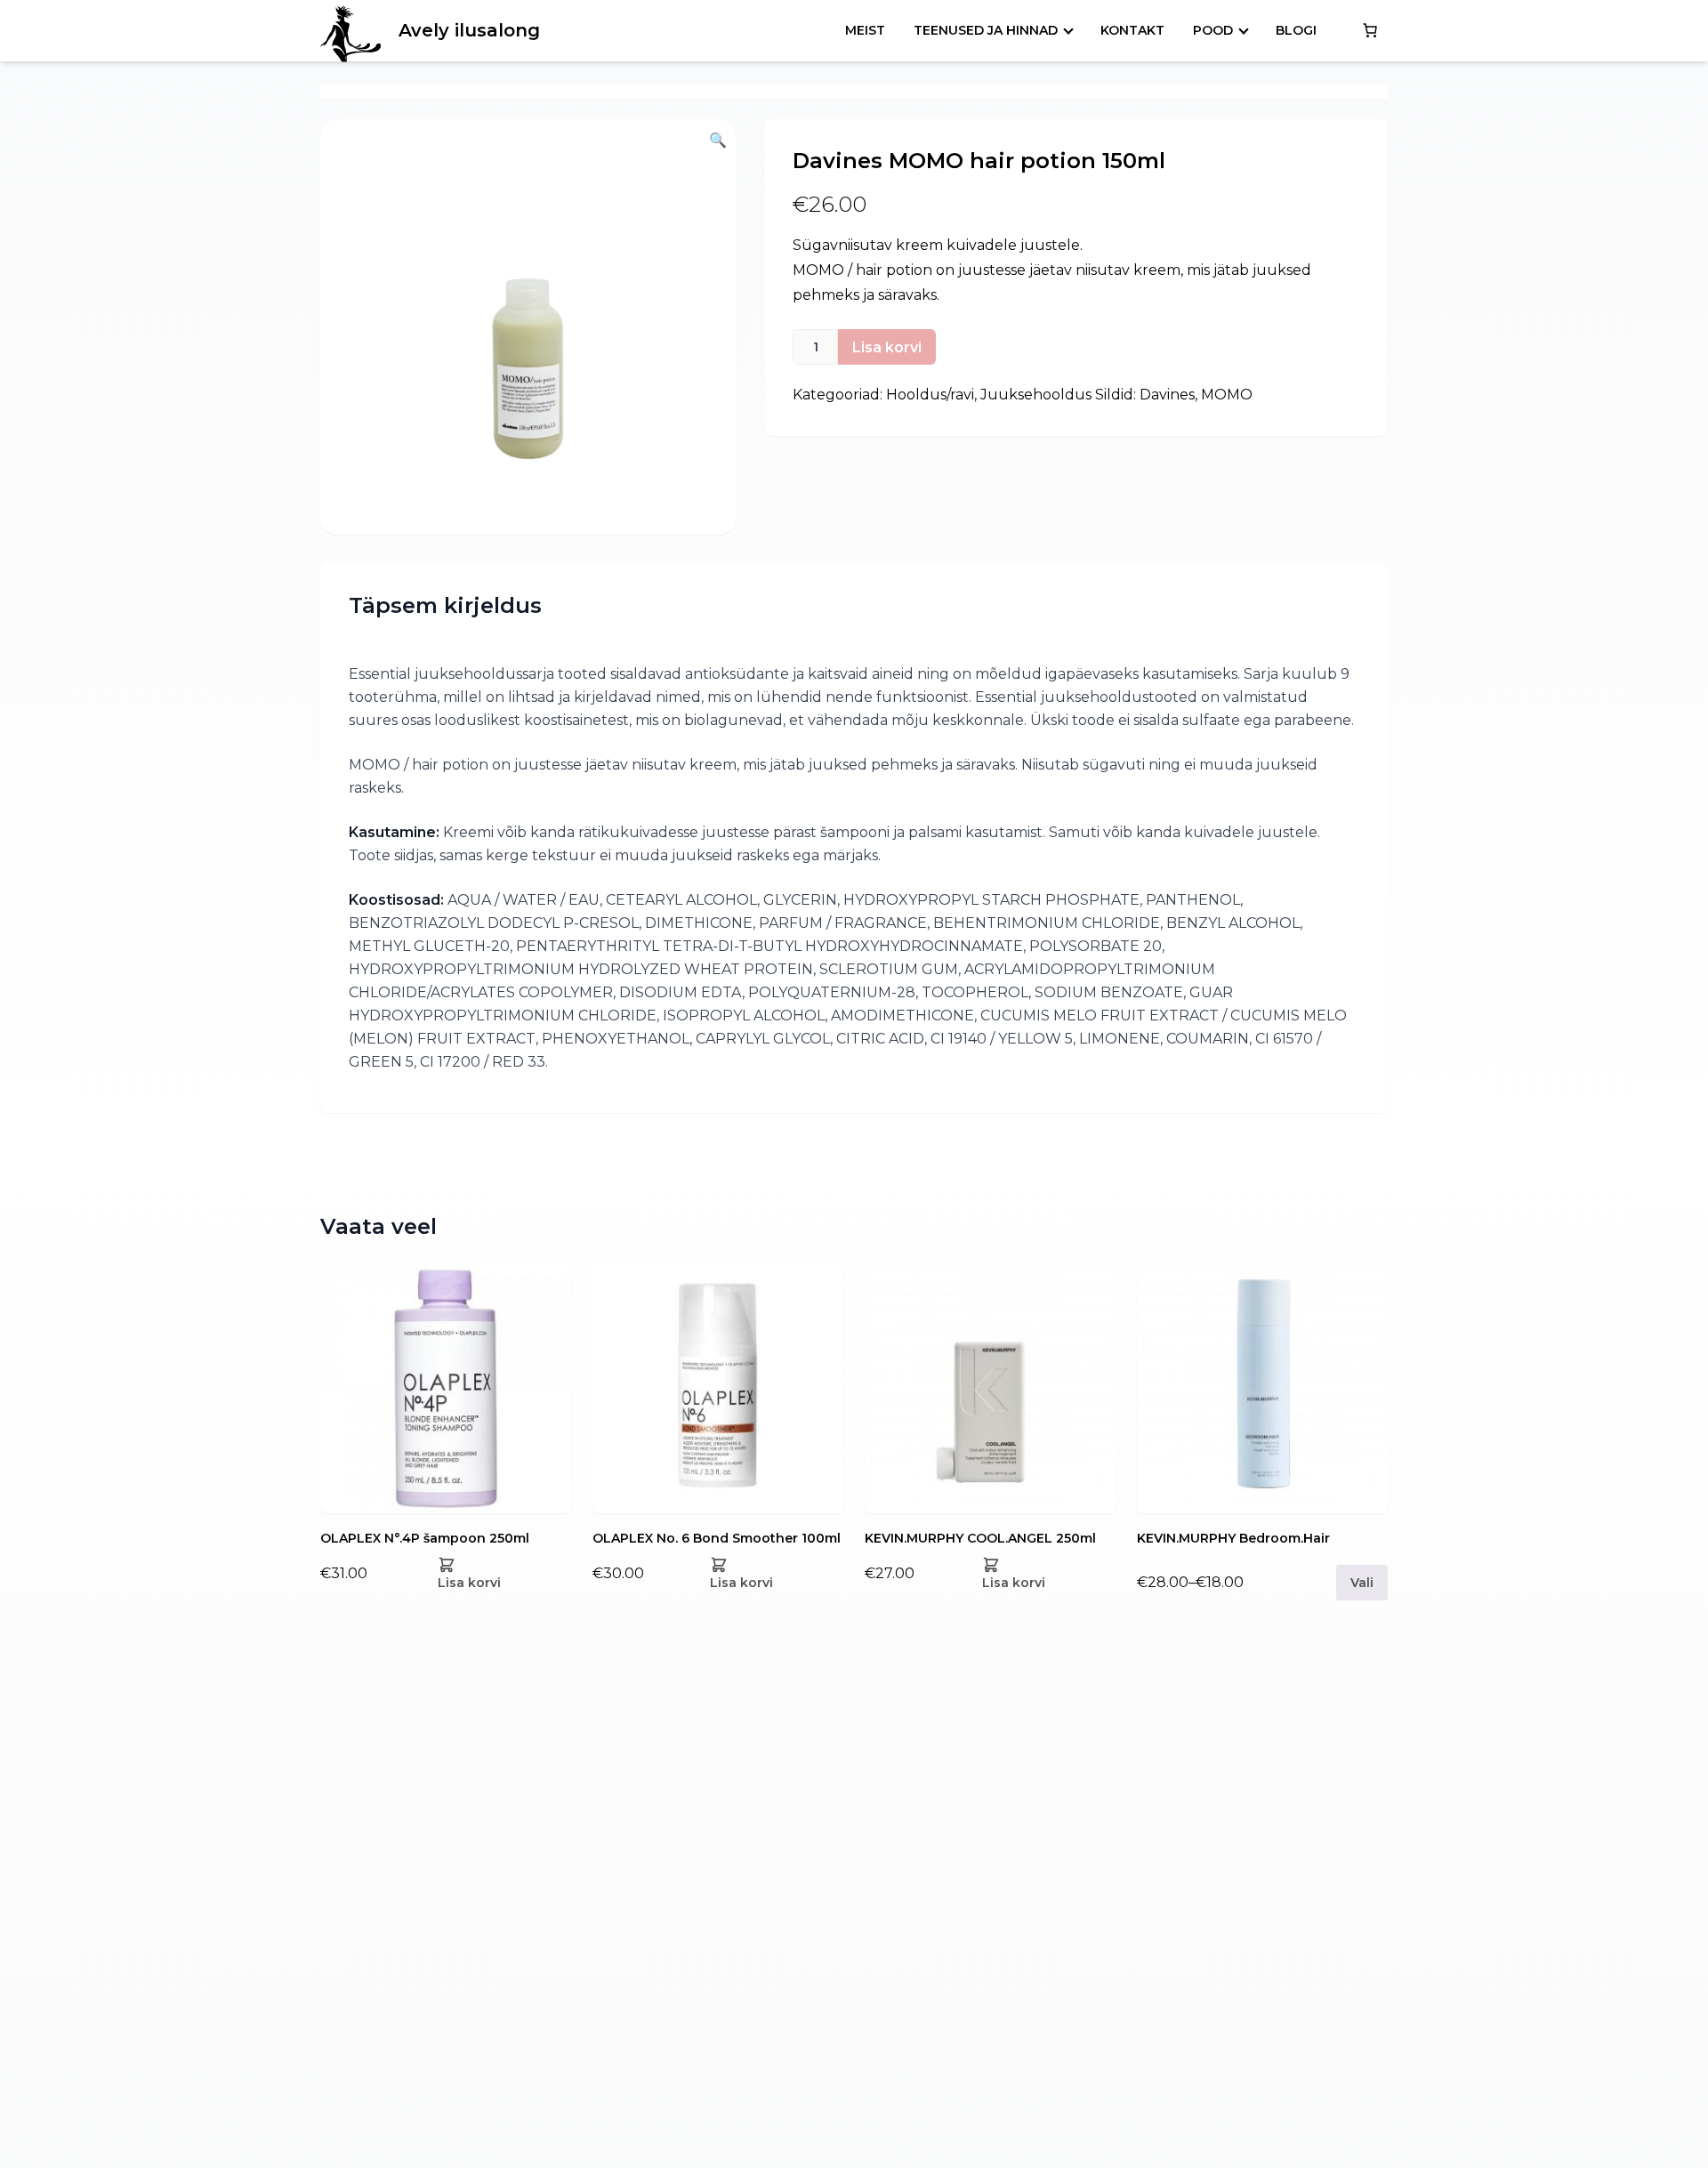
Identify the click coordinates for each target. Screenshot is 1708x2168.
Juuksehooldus (1036, 395)
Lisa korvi (887, 347)
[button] (528, 327)
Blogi (1296, 30)
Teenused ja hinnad (986, 30)
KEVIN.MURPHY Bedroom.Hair (1233, 1538)
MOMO (1227, 395)
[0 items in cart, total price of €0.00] (1370, 30)
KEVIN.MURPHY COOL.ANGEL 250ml (980, 1538)
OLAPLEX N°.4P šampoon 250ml (425, 1538)
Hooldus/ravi (930, 395)
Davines (1167, 395)
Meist (865, 30)
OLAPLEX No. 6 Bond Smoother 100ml (717, 1538)
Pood (1213, 30)
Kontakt (1132, 30)
